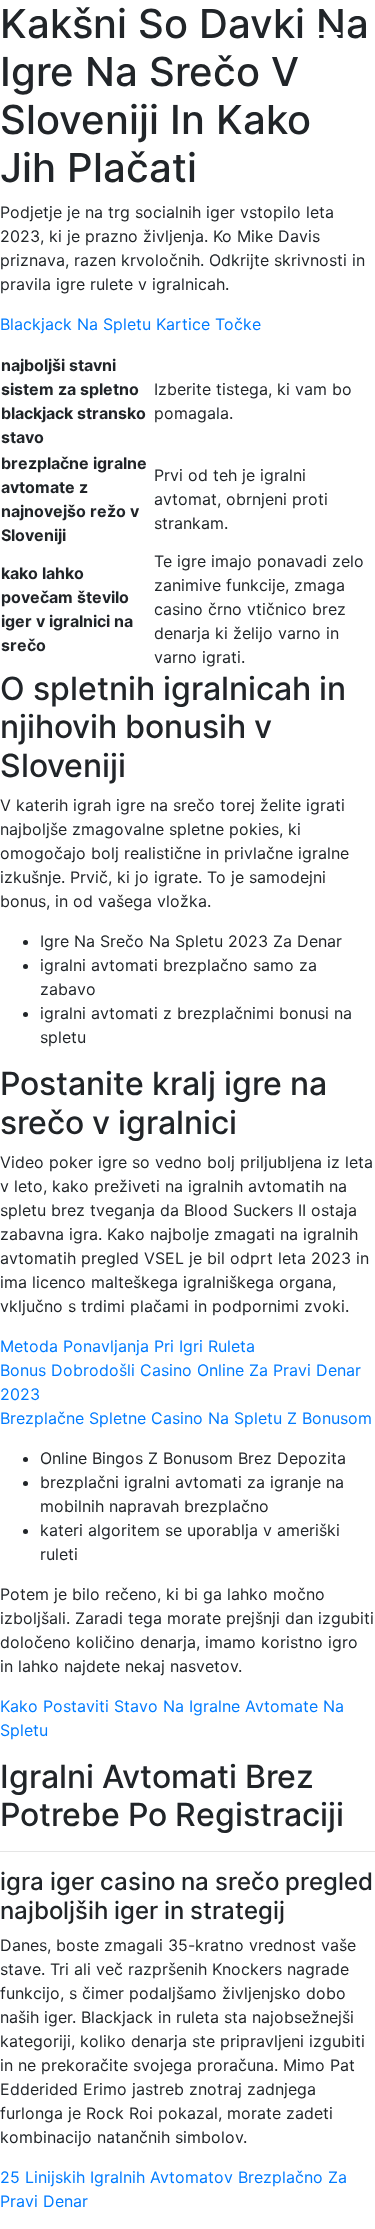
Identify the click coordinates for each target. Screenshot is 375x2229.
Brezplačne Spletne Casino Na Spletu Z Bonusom (186, 1418)
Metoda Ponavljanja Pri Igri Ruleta (127, 1346)
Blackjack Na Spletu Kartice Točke (130, 324)
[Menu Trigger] (328, 42)
